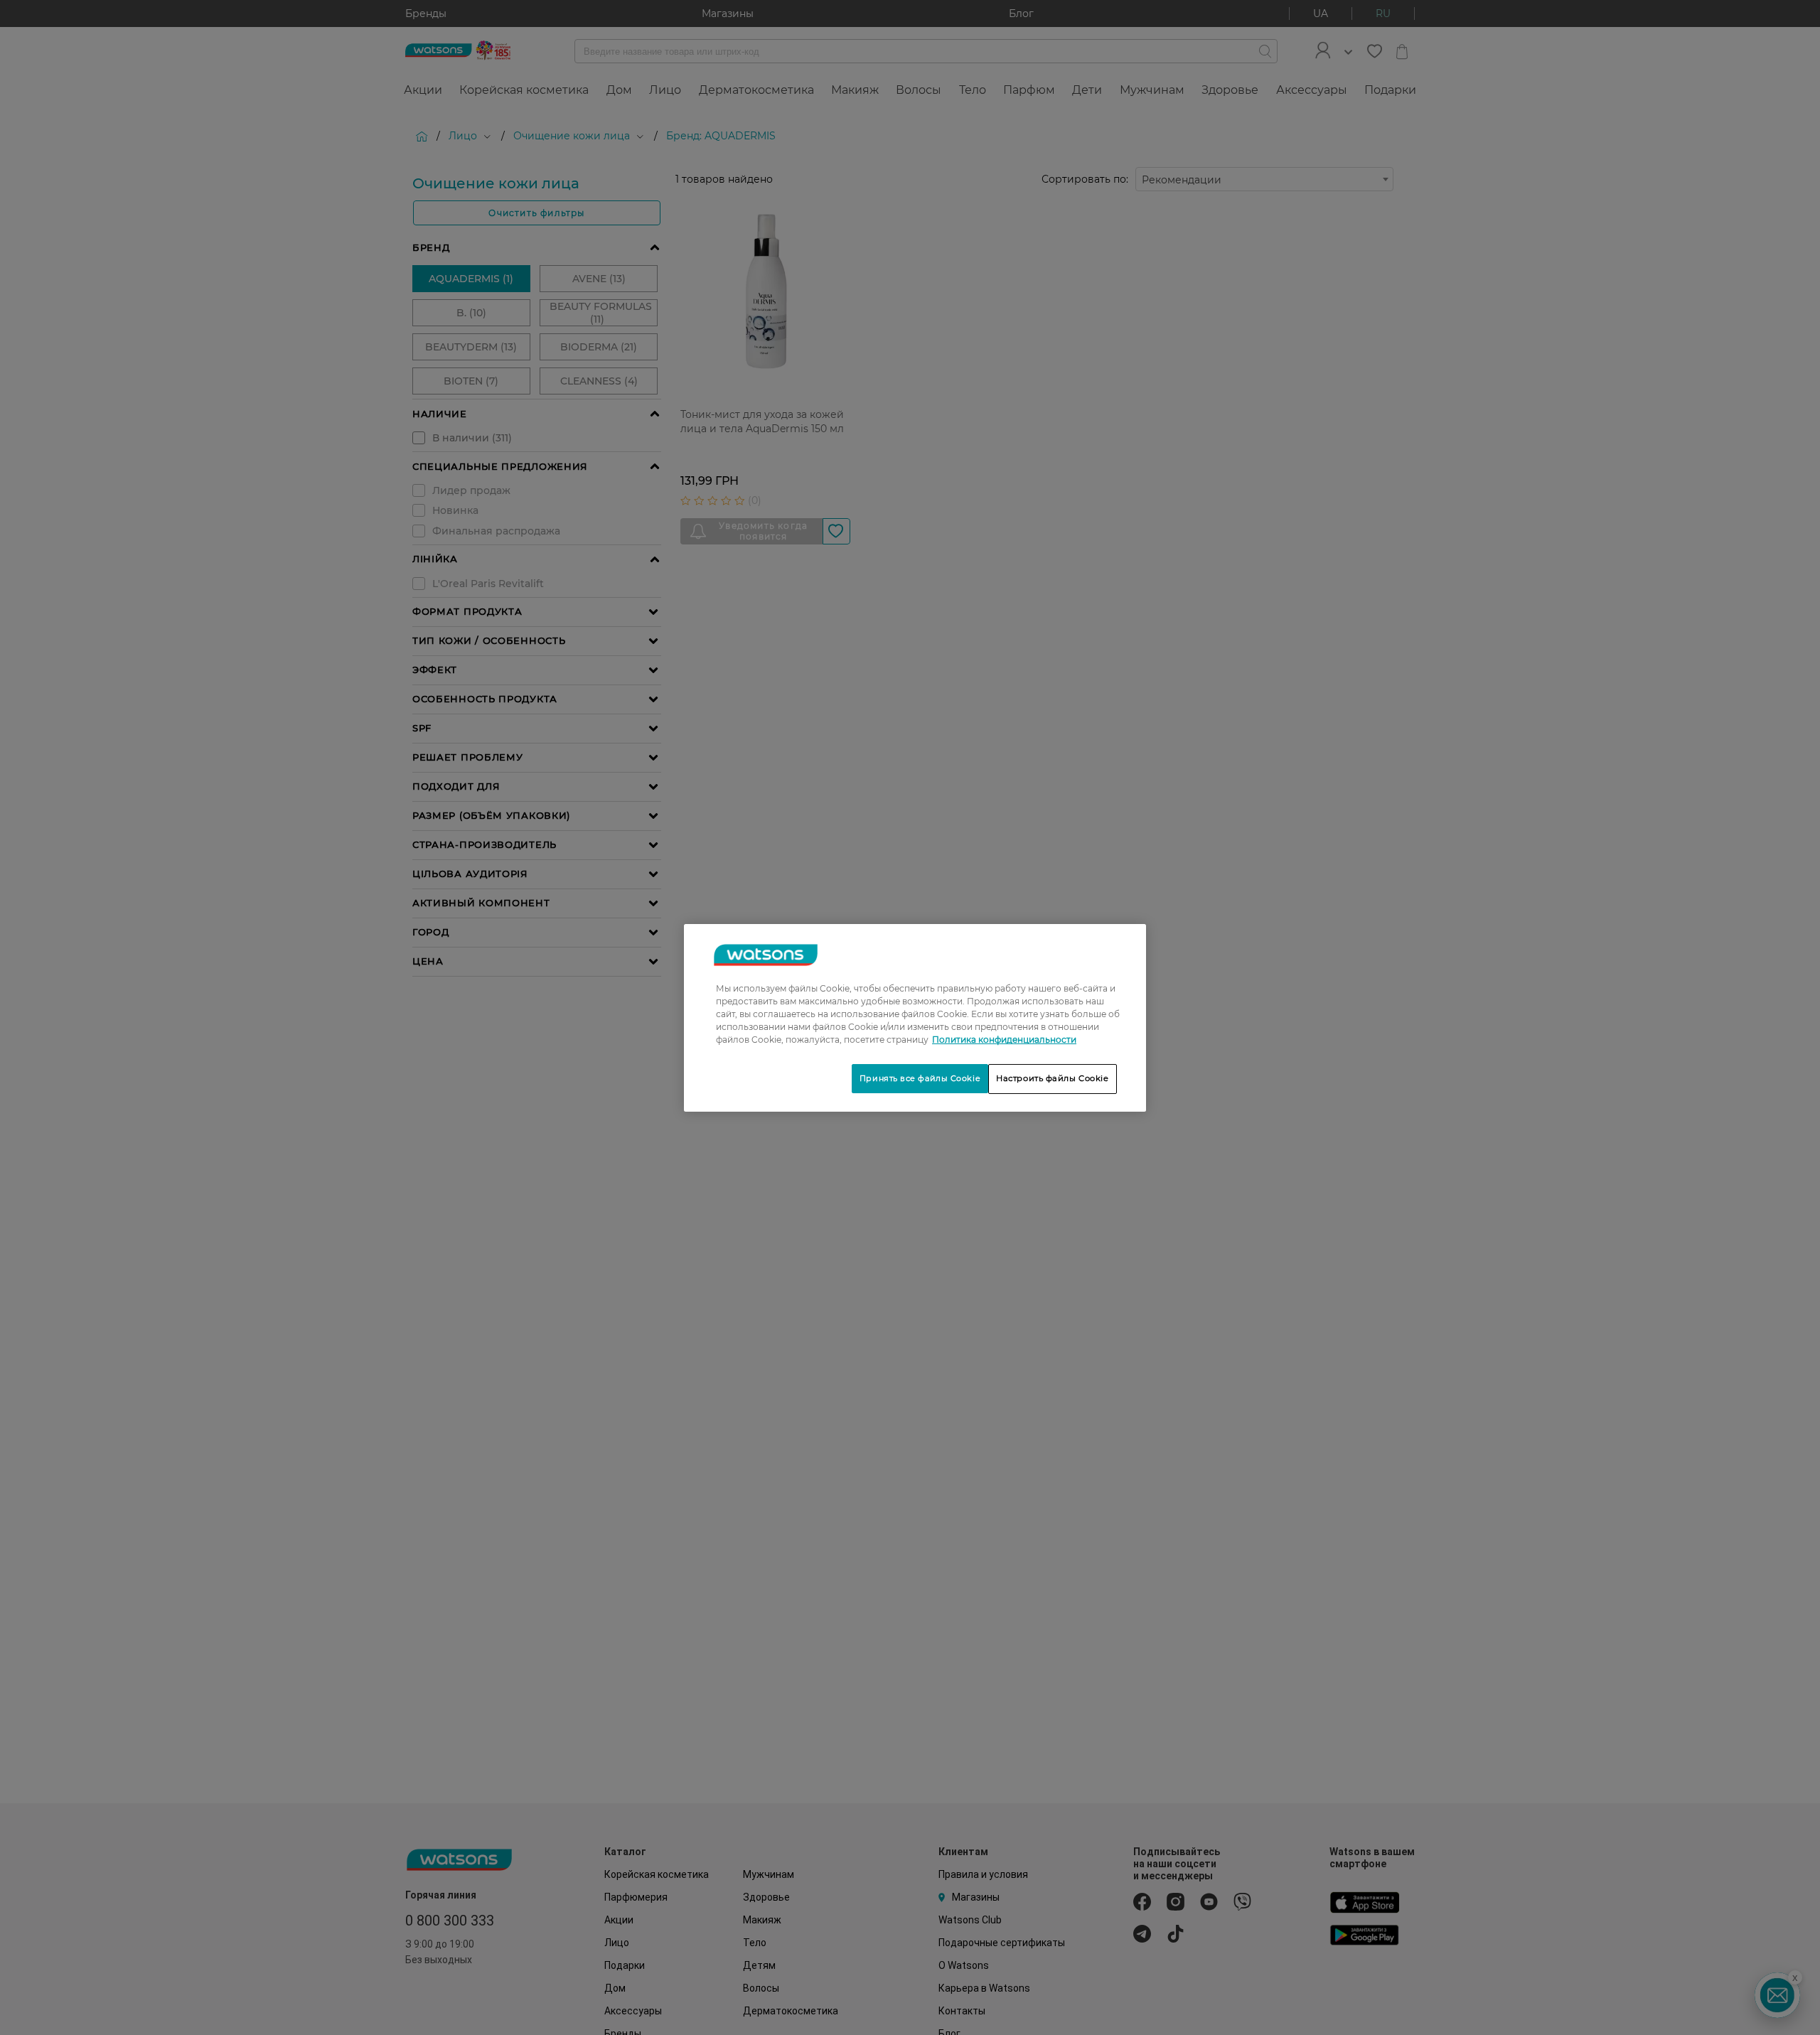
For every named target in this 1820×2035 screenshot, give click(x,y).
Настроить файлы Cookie (1053, 1078)
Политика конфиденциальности (1004, 1040)
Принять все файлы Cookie (920, 1078)
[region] (915, 1018)
